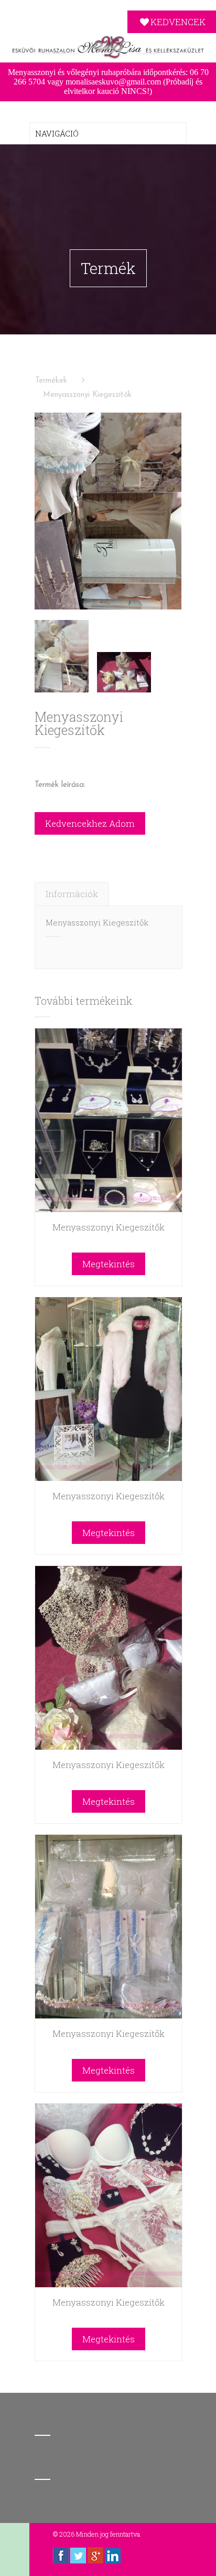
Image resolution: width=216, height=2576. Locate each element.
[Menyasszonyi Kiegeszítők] (108, 511)
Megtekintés (109, 1264)
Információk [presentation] (72, 894)
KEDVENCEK (178, 22)
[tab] (72, 894)
